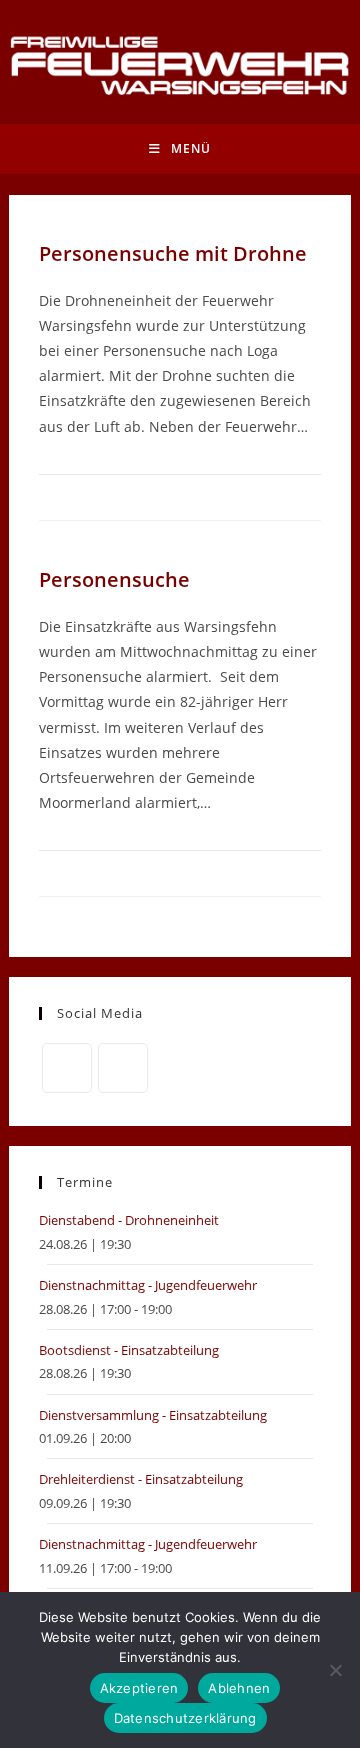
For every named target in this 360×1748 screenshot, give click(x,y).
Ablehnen (239, 1688)
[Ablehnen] (335, 1670)
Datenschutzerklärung (185, 1718)
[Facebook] (67, 1068)
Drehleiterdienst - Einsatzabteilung (141, 1479)
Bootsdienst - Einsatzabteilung (129, 1350)
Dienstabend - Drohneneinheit (129, 1220)
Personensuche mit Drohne (173, 253)
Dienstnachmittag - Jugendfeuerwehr (148, 1285)
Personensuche (114, 579)
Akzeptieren (139, 1688)
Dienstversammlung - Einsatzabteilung (153, 1415)
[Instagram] (123, 1068)
